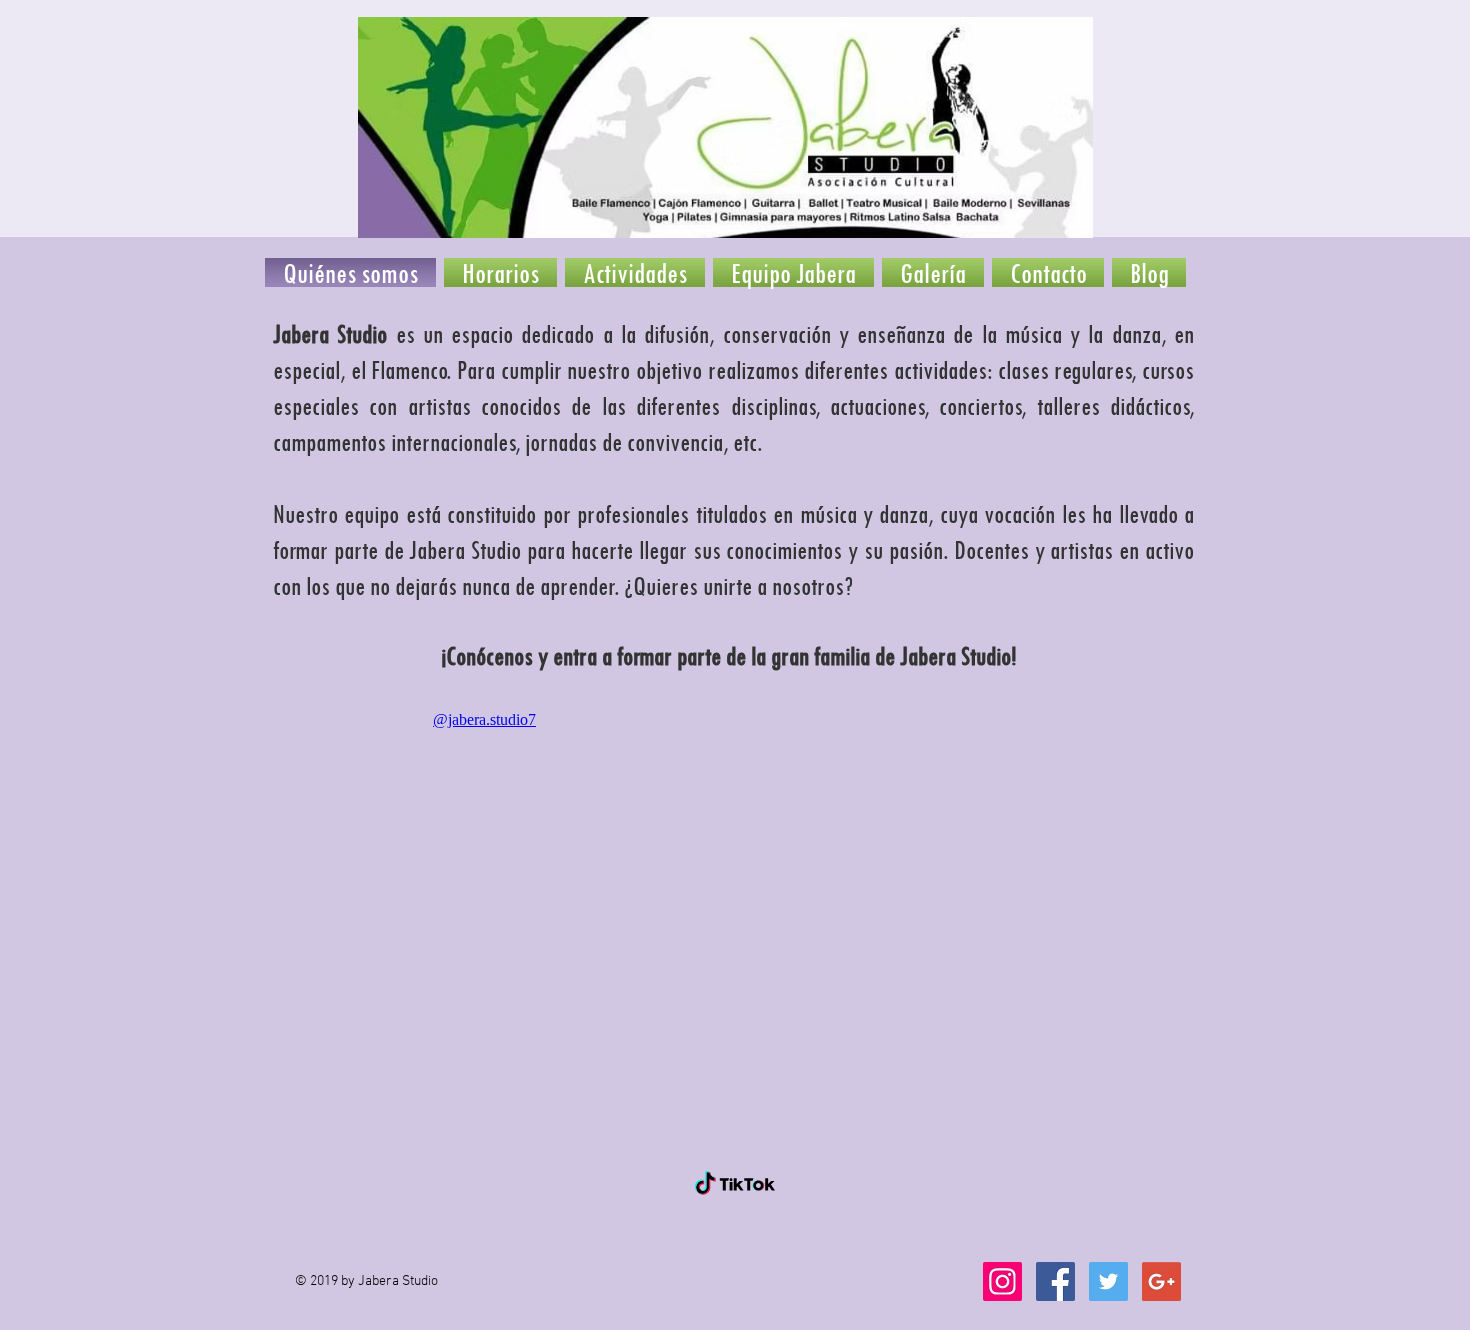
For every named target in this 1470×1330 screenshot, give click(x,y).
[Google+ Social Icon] (1161, 1281)
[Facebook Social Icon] (1055, 1281)
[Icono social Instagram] (1002, 1281)
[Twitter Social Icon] (1108, 1281)
